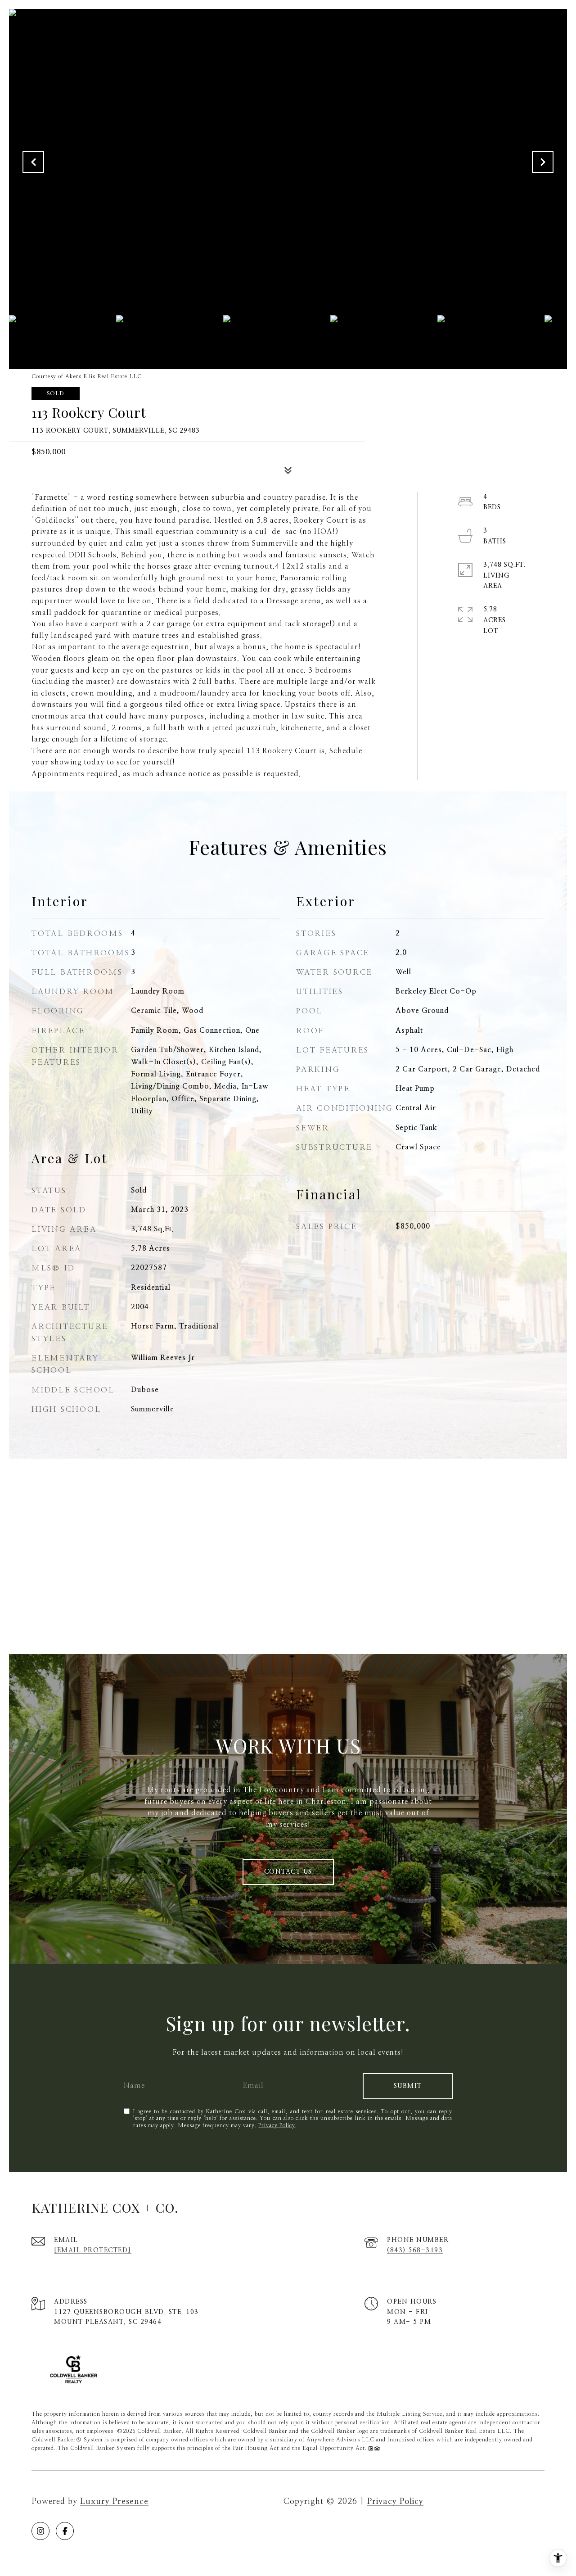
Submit (408, 2086)
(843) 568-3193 (415, 2251)
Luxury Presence (114, 2502)
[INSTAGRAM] (40, 2531)
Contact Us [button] (288, 1872)
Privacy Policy (277, 2125)
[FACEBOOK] (65, 2531)
